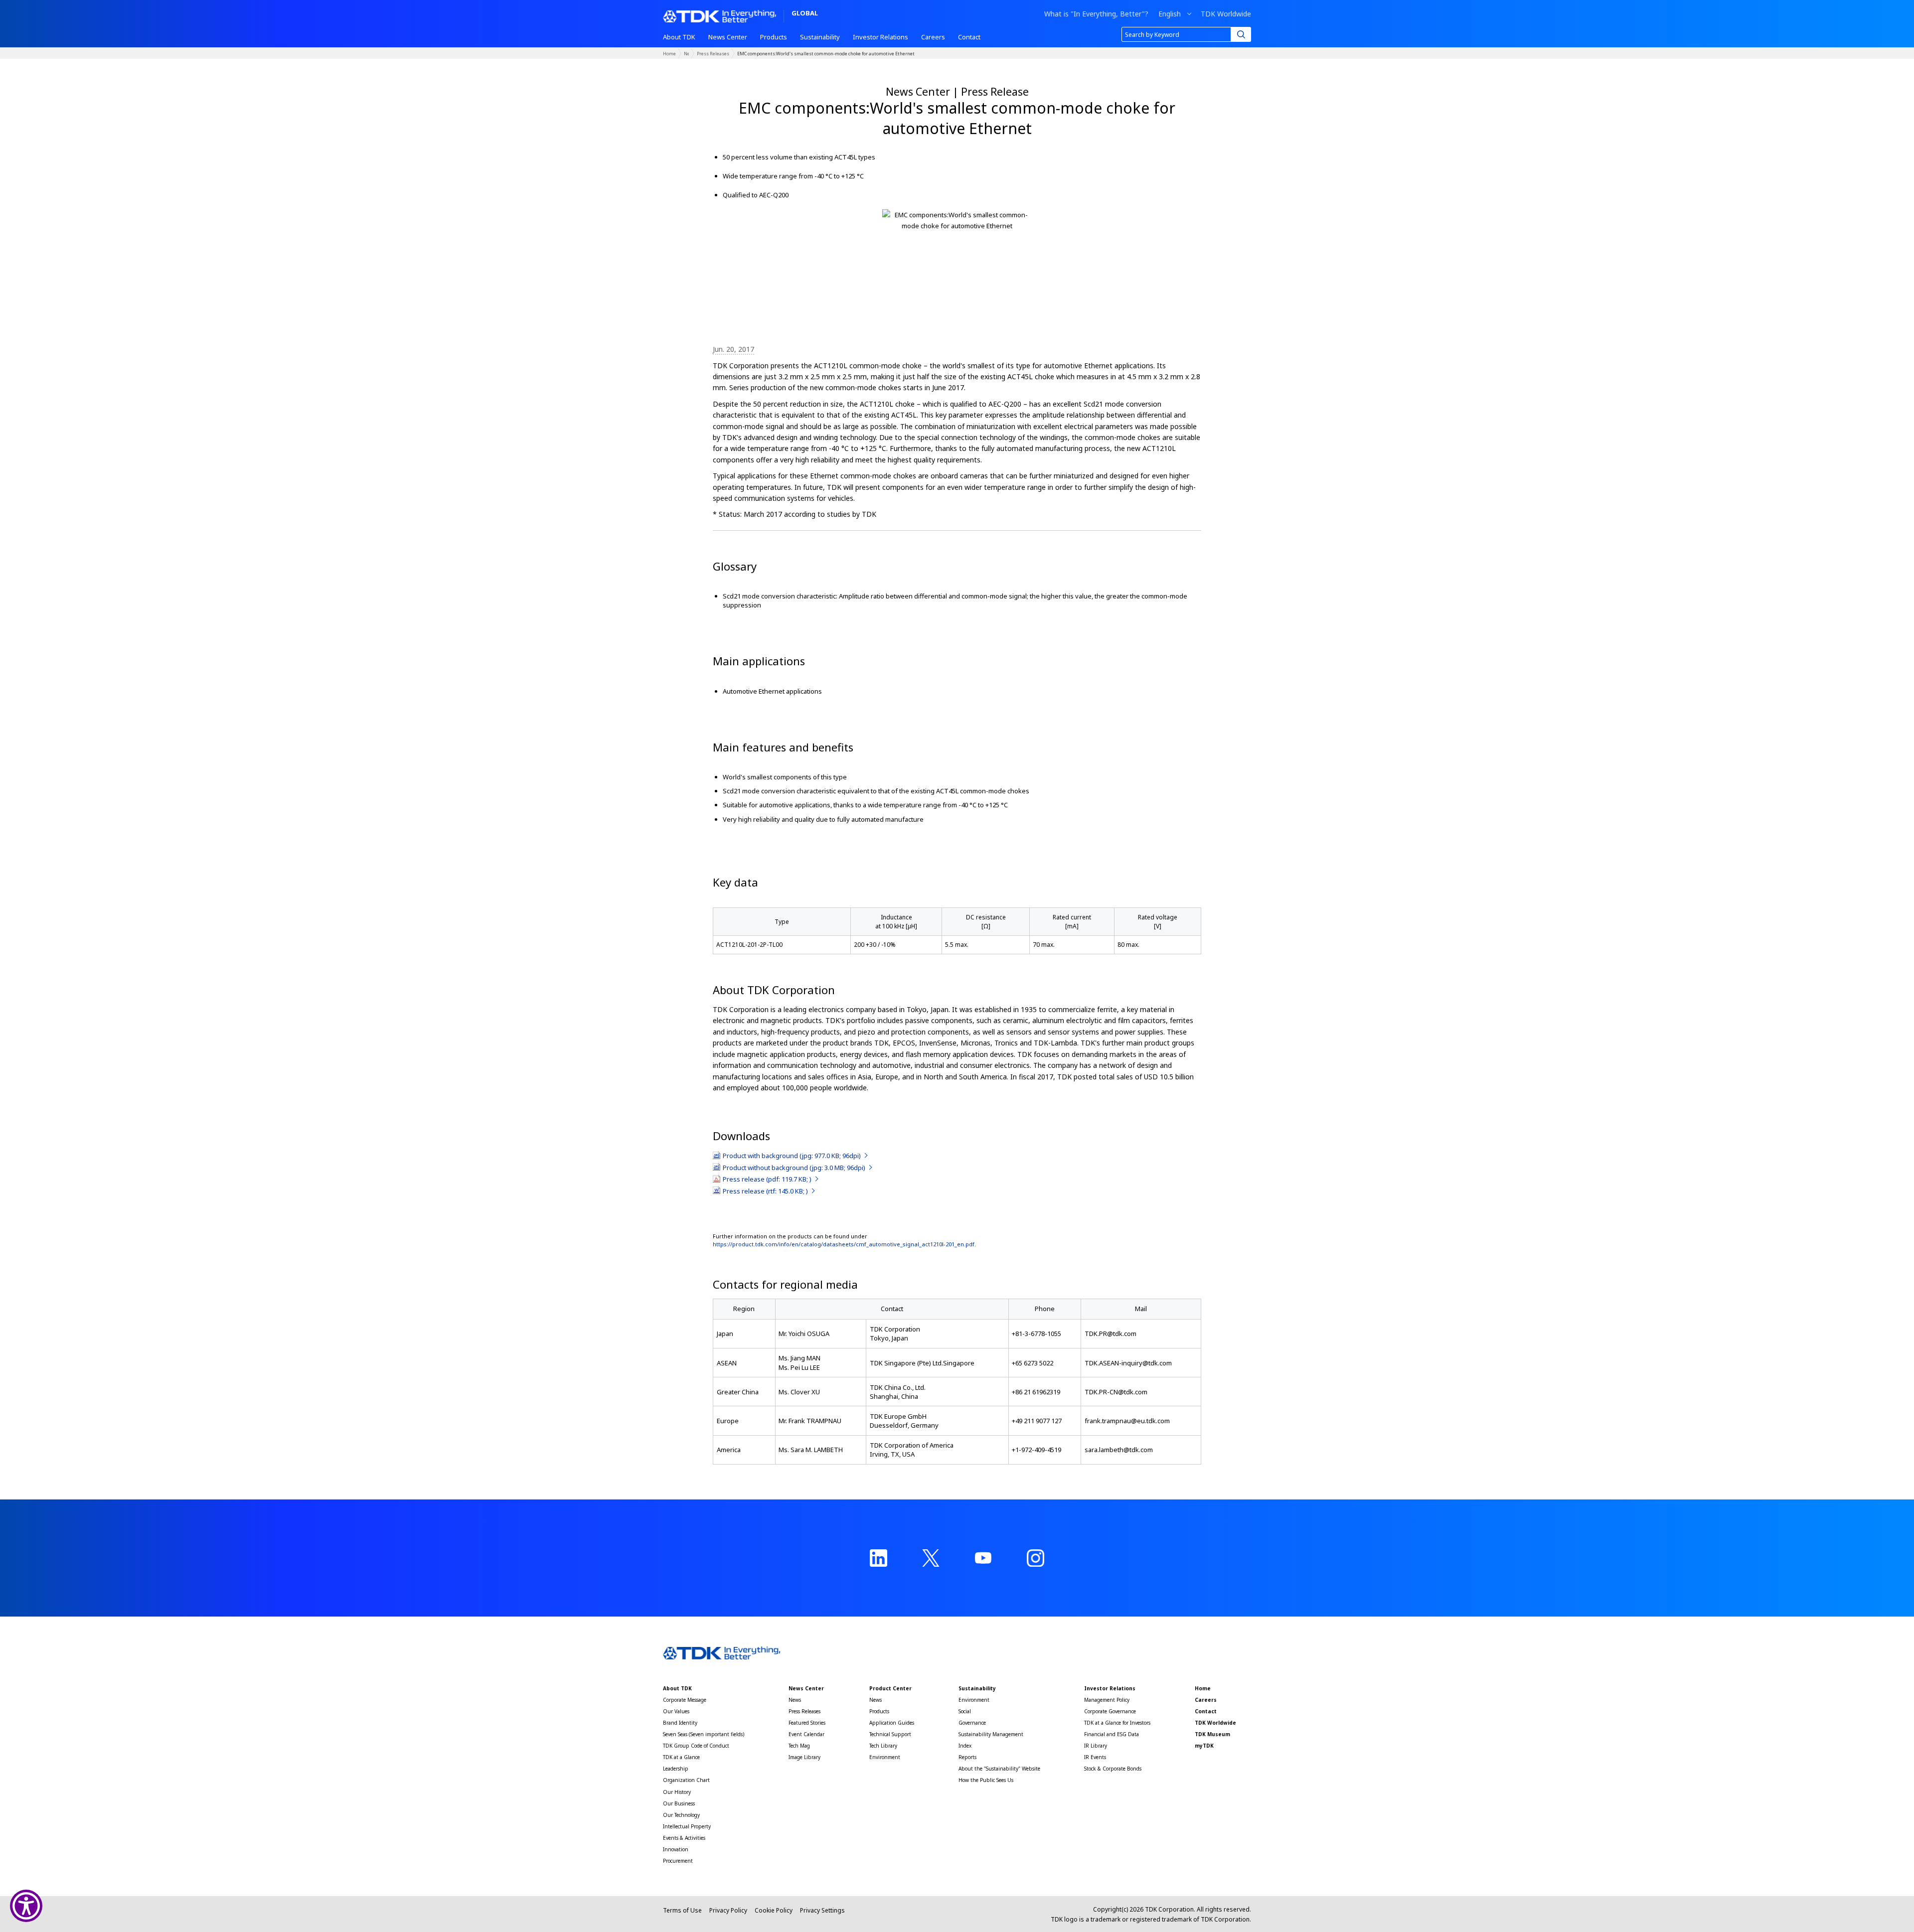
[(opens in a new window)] (878, 1558)
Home (669, 54)
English (1170, 14)
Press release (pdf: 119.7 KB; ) (768, 1179)
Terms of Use (682, 1910)
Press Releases (713, 54)
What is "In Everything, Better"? (1096, 14)
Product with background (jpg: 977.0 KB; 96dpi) (793, 1156)
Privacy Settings (822, 1910)
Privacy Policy (728, 1910)
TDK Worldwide (1226, 14)
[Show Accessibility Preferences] (26, 1906)
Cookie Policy (774, 1910)
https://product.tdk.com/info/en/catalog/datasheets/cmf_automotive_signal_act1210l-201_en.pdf (844, 1244)
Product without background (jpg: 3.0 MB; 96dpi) (795, 1168)
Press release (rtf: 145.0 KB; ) (766, 1191)
